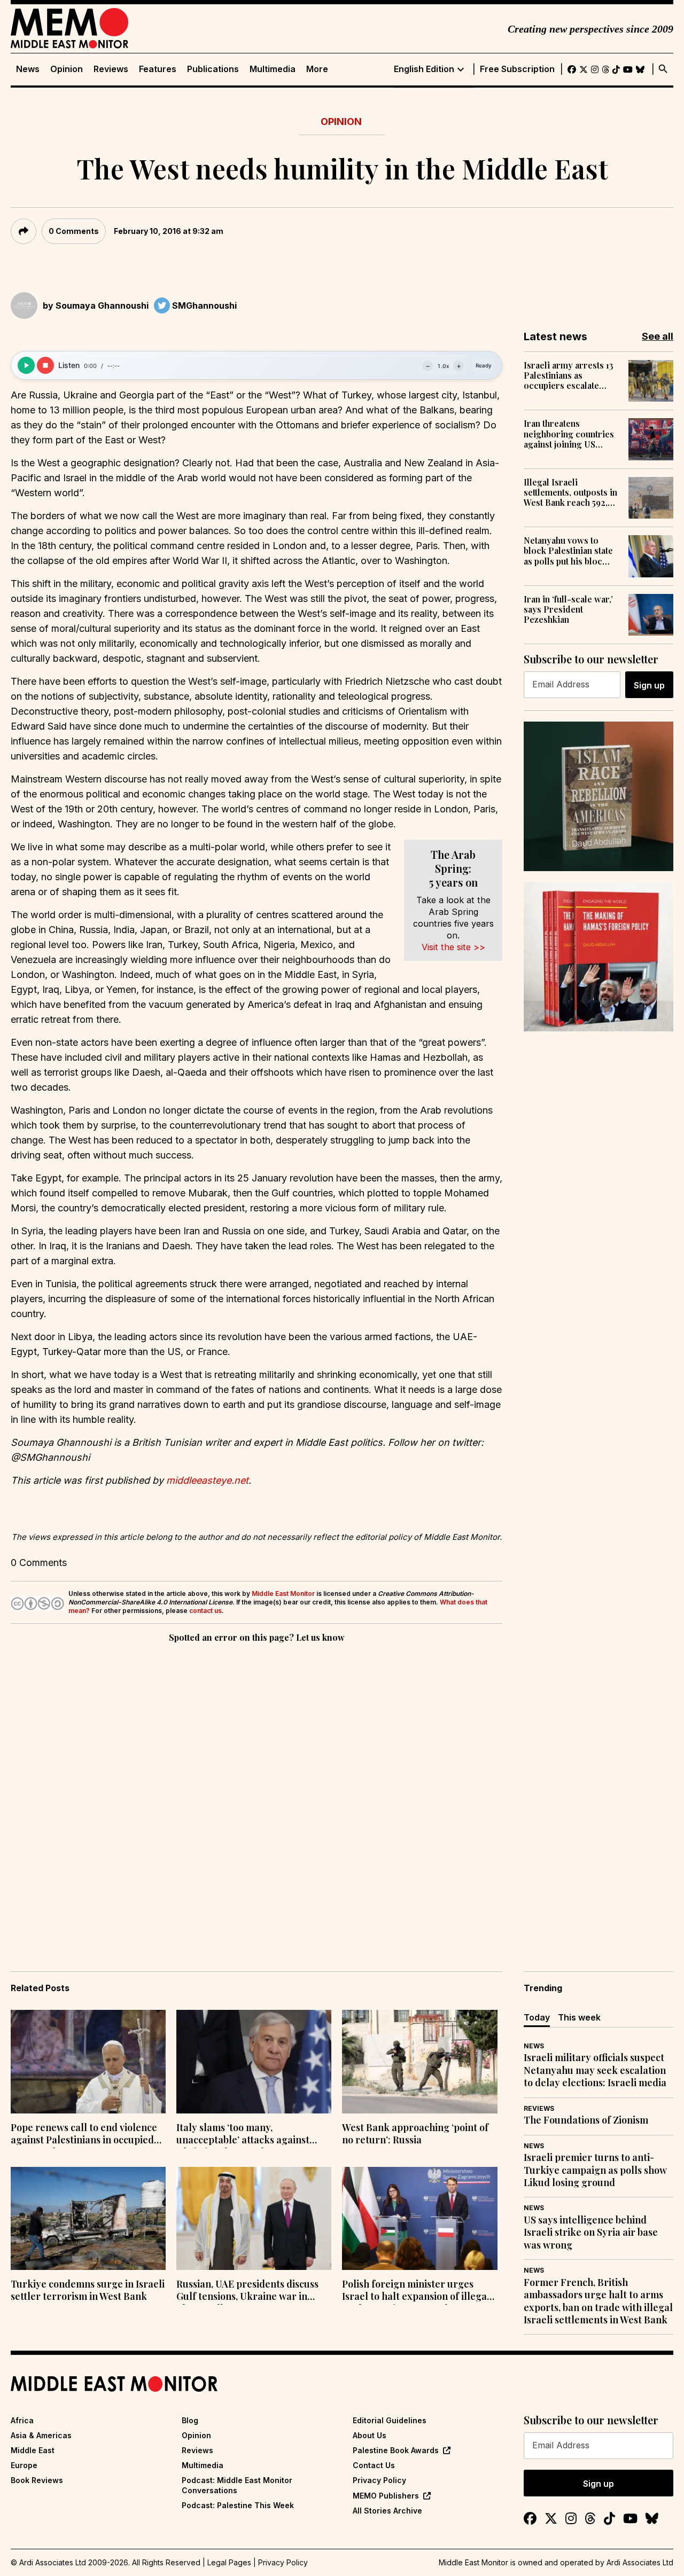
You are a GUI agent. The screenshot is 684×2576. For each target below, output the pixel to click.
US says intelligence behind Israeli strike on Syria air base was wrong (591, 2233)
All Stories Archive (387, 2511)
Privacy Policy (379, 2480)
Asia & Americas (41, 2435)
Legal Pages (229, 2562)
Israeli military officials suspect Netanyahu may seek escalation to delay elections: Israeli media (595, 2070)
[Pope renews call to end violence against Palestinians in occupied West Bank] (88, 2062)
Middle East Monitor (283, 1594)
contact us (205, 1611)
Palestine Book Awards (396, 2450)
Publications (213, 69)
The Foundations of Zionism (586, 2120)
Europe (24, 2465)
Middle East (33, 2450)
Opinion (67, 69)
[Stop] (45, 365)
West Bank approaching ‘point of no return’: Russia (415, 2134)
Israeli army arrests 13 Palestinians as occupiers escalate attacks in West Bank (569, 375)
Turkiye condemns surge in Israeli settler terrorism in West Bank (88, 2290)
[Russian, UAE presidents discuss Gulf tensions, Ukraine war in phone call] (254, 2219)
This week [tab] (579, 2017)
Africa (22, 2420)
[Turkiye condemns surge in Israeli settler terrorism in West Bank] (88, 2219)
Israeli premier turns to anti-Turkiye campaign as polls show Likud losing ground (595, 2170)
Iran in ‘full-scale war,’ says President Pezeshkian (568, 609)
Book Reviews (37, 2480)
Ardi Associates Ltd (640, 2562)
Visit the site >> (453, 947)
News (28, 69)
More (317, 69)
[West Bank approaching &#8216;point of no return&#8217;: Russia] (419, 2062)
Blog (190, 2420)
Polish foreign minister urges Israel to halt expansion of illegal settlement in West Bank (416, 2291)
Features (158, 69)
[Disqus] (256, 1792)
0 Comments (74, 231)
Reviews (111, 69)
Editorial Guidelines (390, 2420)
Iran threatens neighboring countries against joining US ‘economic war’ (569, 434)
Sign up (649, 685)
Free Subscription (517, 69)
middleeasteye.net (207, 1480)
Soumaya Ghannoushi (102, 306)
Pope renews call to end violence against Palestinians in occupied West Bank (84, 2135)
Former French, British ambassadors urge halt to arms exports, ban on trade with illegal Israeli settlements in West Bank (598, 2301)
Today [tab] (537, 2017)
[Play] (26, 365)
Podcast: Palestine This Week (238, 2505)
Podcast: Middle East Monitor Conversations (237, 2485)
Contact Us (374, 2465)
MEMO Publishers (386, 2496)
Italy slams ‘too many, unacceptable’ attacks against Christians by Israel (243, 2135)
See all (658, 336)
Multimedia (273, 69)
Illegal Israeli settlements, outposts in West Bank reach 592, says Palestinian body (570, 492)
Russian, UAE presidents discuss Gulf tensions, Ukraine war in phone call (247, 2291)
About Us (370, 2435)
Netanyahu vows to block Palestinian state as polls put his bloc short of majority (568, 551)
